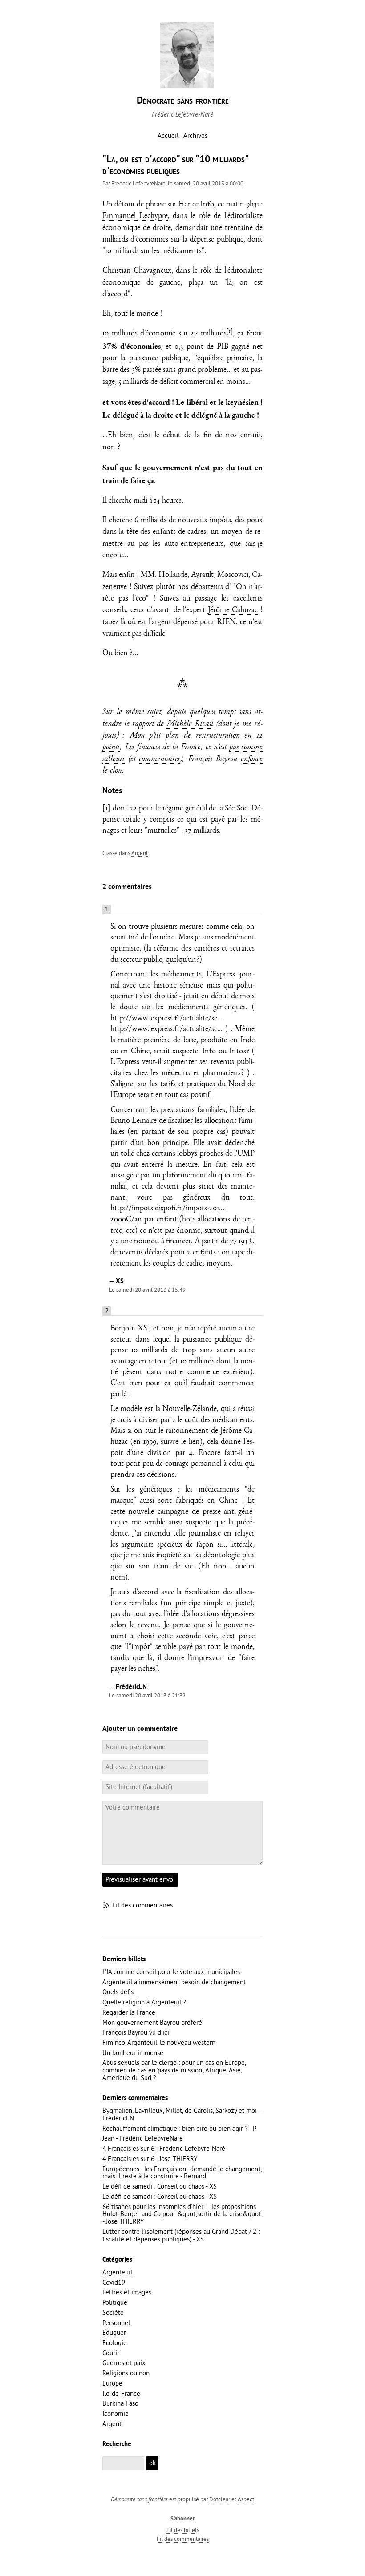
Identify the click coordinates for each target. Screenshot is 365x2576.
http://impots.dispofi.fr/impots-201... (167, 1209)
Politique (115, 2302)
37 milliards (202, 831)
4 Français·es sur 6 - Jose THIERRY (150, 2159)
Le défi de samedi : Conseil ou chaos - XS (160, 2186)
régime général (185, 809)
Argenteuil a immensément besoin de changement (174, 1982)
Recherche (117, 2444)
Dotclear (220, 2499)
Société (113, 2312)
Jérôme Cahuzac (233, 611)
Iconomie (116, 2413)
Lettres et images (127, 2292)
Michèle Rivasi (190, 724)
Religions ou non (126, 2373)
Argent (140, 853)
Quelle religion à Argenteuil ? (144, 2002)
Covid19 (114, 2282)
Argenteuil (117, 2272)
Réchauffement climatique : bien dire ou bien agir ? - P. (180, 2128)
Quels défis (118, 1992)
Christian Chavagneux (137, 271)
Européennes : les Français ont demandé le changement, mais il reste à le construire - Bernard (182, 2173)
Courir (111, 2353)
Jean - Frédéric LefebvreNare (143, 2138)
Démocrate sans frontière (183, 101)
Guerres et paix (124, 2363)
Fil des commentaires (142, 1905)
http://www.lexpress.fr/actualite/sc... (166, 1019)
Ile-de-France (121, 2393)
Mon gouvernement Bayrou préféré (152, 2022)
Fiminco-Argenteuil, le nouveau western (159, 2042)
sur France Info (191, 205)
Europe (112, 2383)
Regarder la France (129, 2012)
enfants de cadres (180, 532)
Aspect (246, 2499)
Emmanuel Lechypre (135, 216)
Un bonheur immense (133, 2053)
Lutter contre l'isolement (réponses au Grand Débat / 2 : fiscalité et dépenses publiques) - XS (181, 2235)
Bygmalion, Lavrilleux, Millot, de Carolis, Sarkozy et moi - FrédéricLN (181, 2114)
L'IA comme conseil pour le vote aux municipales (171, 1972)
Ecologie (115, 2343)
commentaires (159, 760)
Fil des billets (183, 2530)
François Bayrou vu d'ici (136, 2032)
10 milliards (120, 334)
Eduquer (114, 2332)
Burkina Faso (120, 2403)
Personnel (116, 2323)
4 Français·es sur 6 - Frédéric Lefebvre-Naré (164, 2148)
